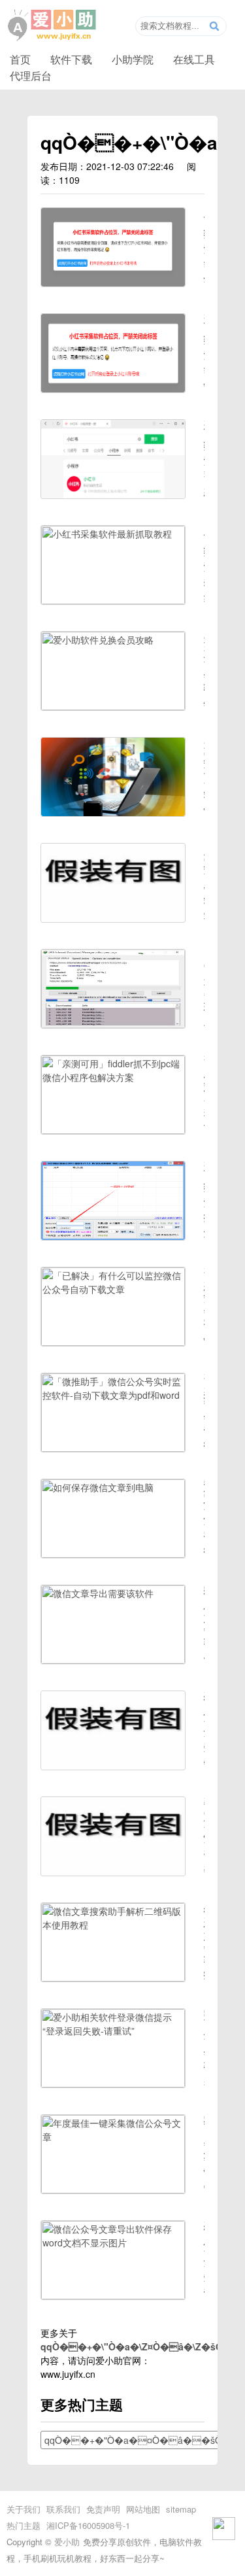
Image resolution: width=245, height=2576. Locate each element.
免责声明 (103, 2509)
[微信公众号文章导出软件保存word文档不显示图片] (113, 2295)
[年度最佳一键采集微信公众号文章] (113, 2190)
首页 (20, 59)
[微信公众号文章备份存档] (113, 1766)
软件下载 (71, 59)
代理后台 (31, 75)
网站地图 (143, 2509)
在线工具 (194, 59)
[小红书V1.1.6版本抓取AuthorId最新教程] (113, 494)
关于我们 (24, 2509)
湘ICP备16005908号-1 (88, 2525)
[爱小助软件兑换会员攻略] (113, 706)
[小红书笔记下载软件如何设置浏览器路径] (113, 283)
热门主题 (24, 2525)
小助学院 (133, 59)
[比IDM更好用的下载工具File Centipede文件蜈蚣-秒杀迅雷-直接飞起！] (113, 1024)
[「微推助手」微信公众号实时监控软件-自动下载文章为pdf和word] (113, 1448)
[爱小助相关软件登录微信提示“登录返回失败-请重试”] (113, 2084)
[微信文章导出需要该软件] (113, 1660)
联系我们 (63, 2509)
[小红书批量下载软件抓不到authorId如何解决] (113, 1236)
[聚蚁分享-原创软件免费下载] (52, 26)
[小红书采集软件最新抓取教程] (113, 600)
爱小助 (67, 2542)
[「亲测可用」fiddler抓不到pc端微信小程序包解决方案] (113, 1130)
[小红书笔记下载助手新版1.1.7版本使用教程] (113, 388)
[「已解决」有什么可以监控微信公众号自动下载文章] (113, 1342)
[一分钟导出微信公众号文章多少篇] (113, 1872)
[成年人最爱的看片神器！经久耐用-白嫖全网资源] (113, 918)
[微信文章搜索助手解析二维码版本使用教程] (113, 1978)
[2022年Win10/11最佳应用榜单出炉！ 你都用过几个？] (113, 812)
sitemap (181, 2509)
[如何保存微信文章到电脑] (113, 1554)
